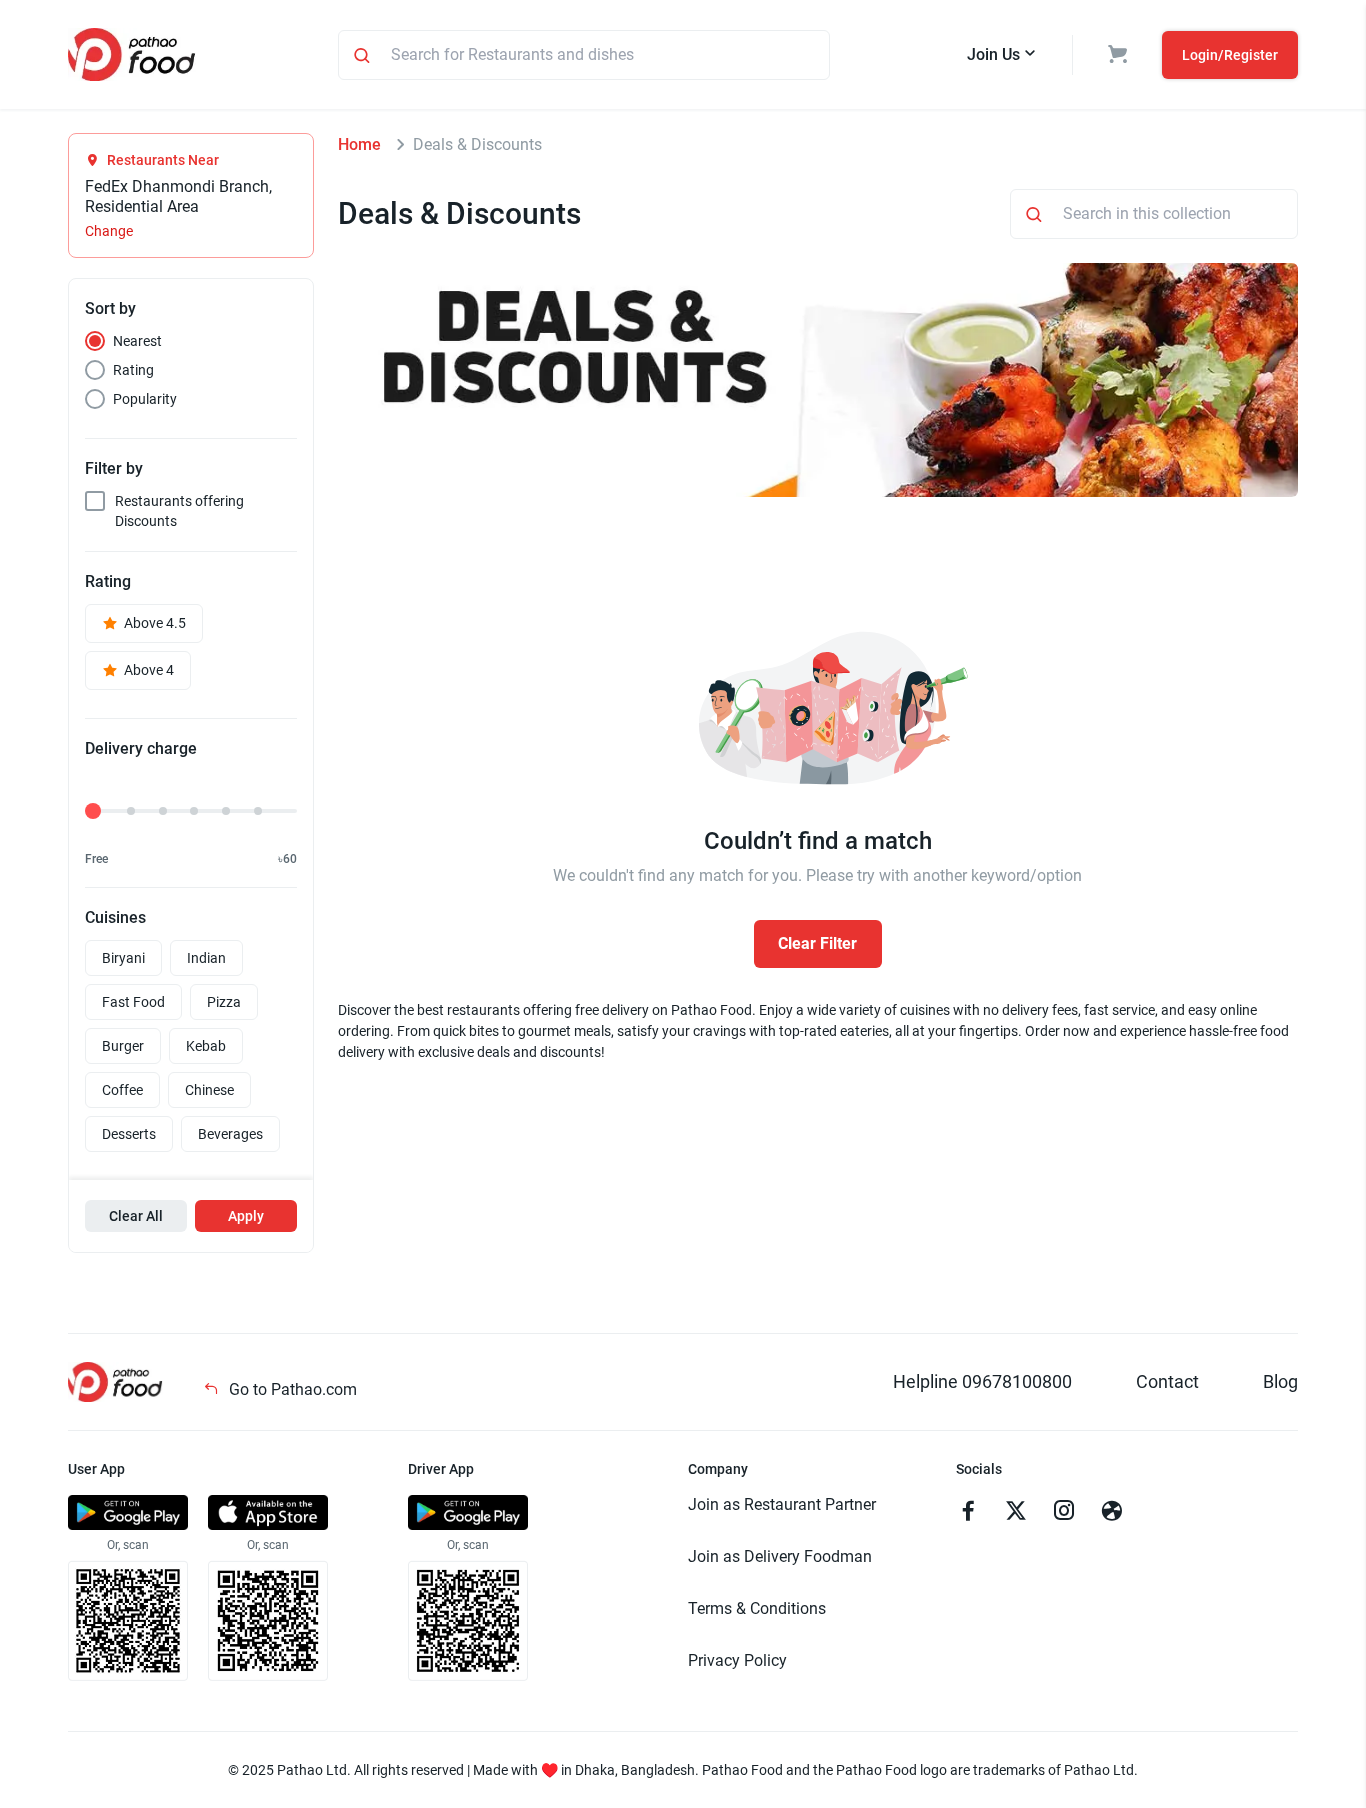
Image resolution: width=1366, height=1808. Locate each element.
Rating (133, 370)
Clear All (136, 1216)
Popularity (145, 399)
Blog (1280, 1381)
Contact (1167, 1381)
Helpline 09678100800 (982, 1381)
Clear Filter (817, 943)
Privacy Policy (737, 1660)
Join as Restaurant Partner (782, 1504)
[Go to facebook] (968, 1513)
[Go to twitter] (1016, 1513)
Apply (246, 1216)
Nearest (137, 341)
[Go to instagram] (1064, 1513)
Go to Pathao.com (291, 1389)
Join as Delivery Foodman (780, 1556)
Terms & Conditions (757, 1608)
